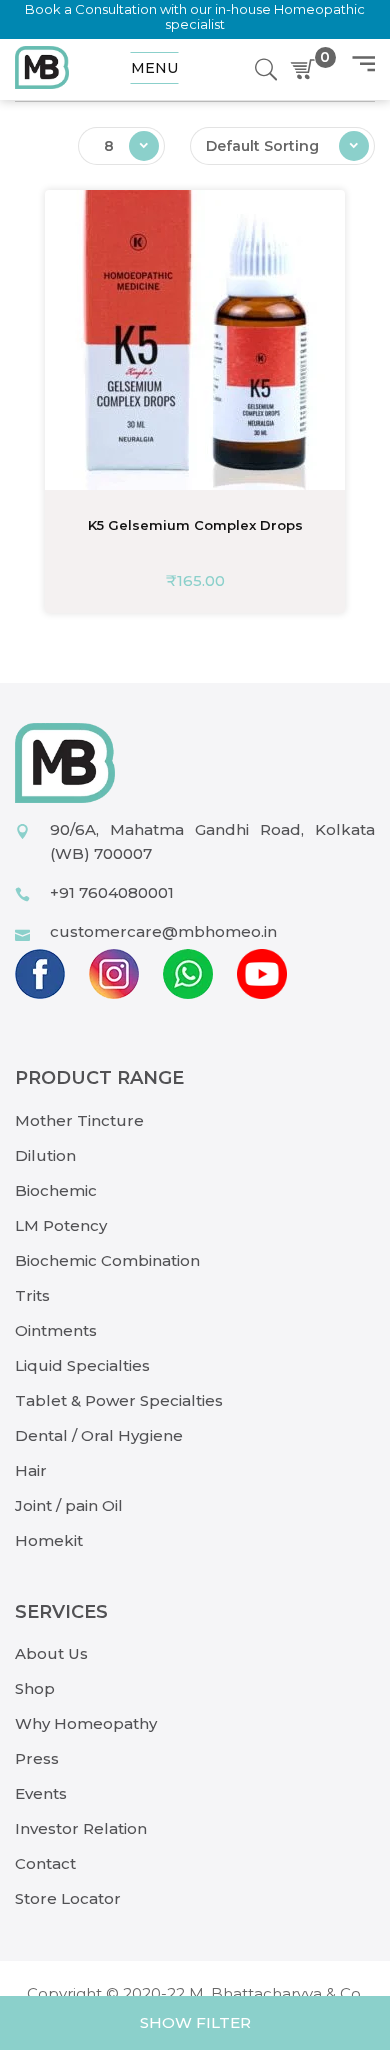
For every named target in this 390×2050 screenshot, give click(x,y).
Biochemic (56, 1190)
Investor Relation (81, 1828)
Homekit (49, 1540)
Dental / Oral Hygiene (99, 1435)
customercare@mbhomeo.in (163, 931)
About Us (51, 1653)
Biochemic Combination (107, 1260)
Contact (45, 1863)
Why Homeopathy (86, 1723)
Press (37, 1758)
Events (41, 1793)
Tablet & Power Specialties (119, 1400)
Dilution (45, 1155)
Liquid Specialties (82, 1365)
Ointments (56, 1330)
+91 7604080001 (112, 892)
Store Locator (68, 1898)
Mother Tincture (79, 1120)
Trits (32, 1295)
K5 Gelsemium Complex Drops (195, 525)
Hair (31, 1470)
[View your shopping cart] (307, 70)
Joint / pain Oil (69, 1505)
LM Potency (61, 1225)
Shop (35, 1688)
